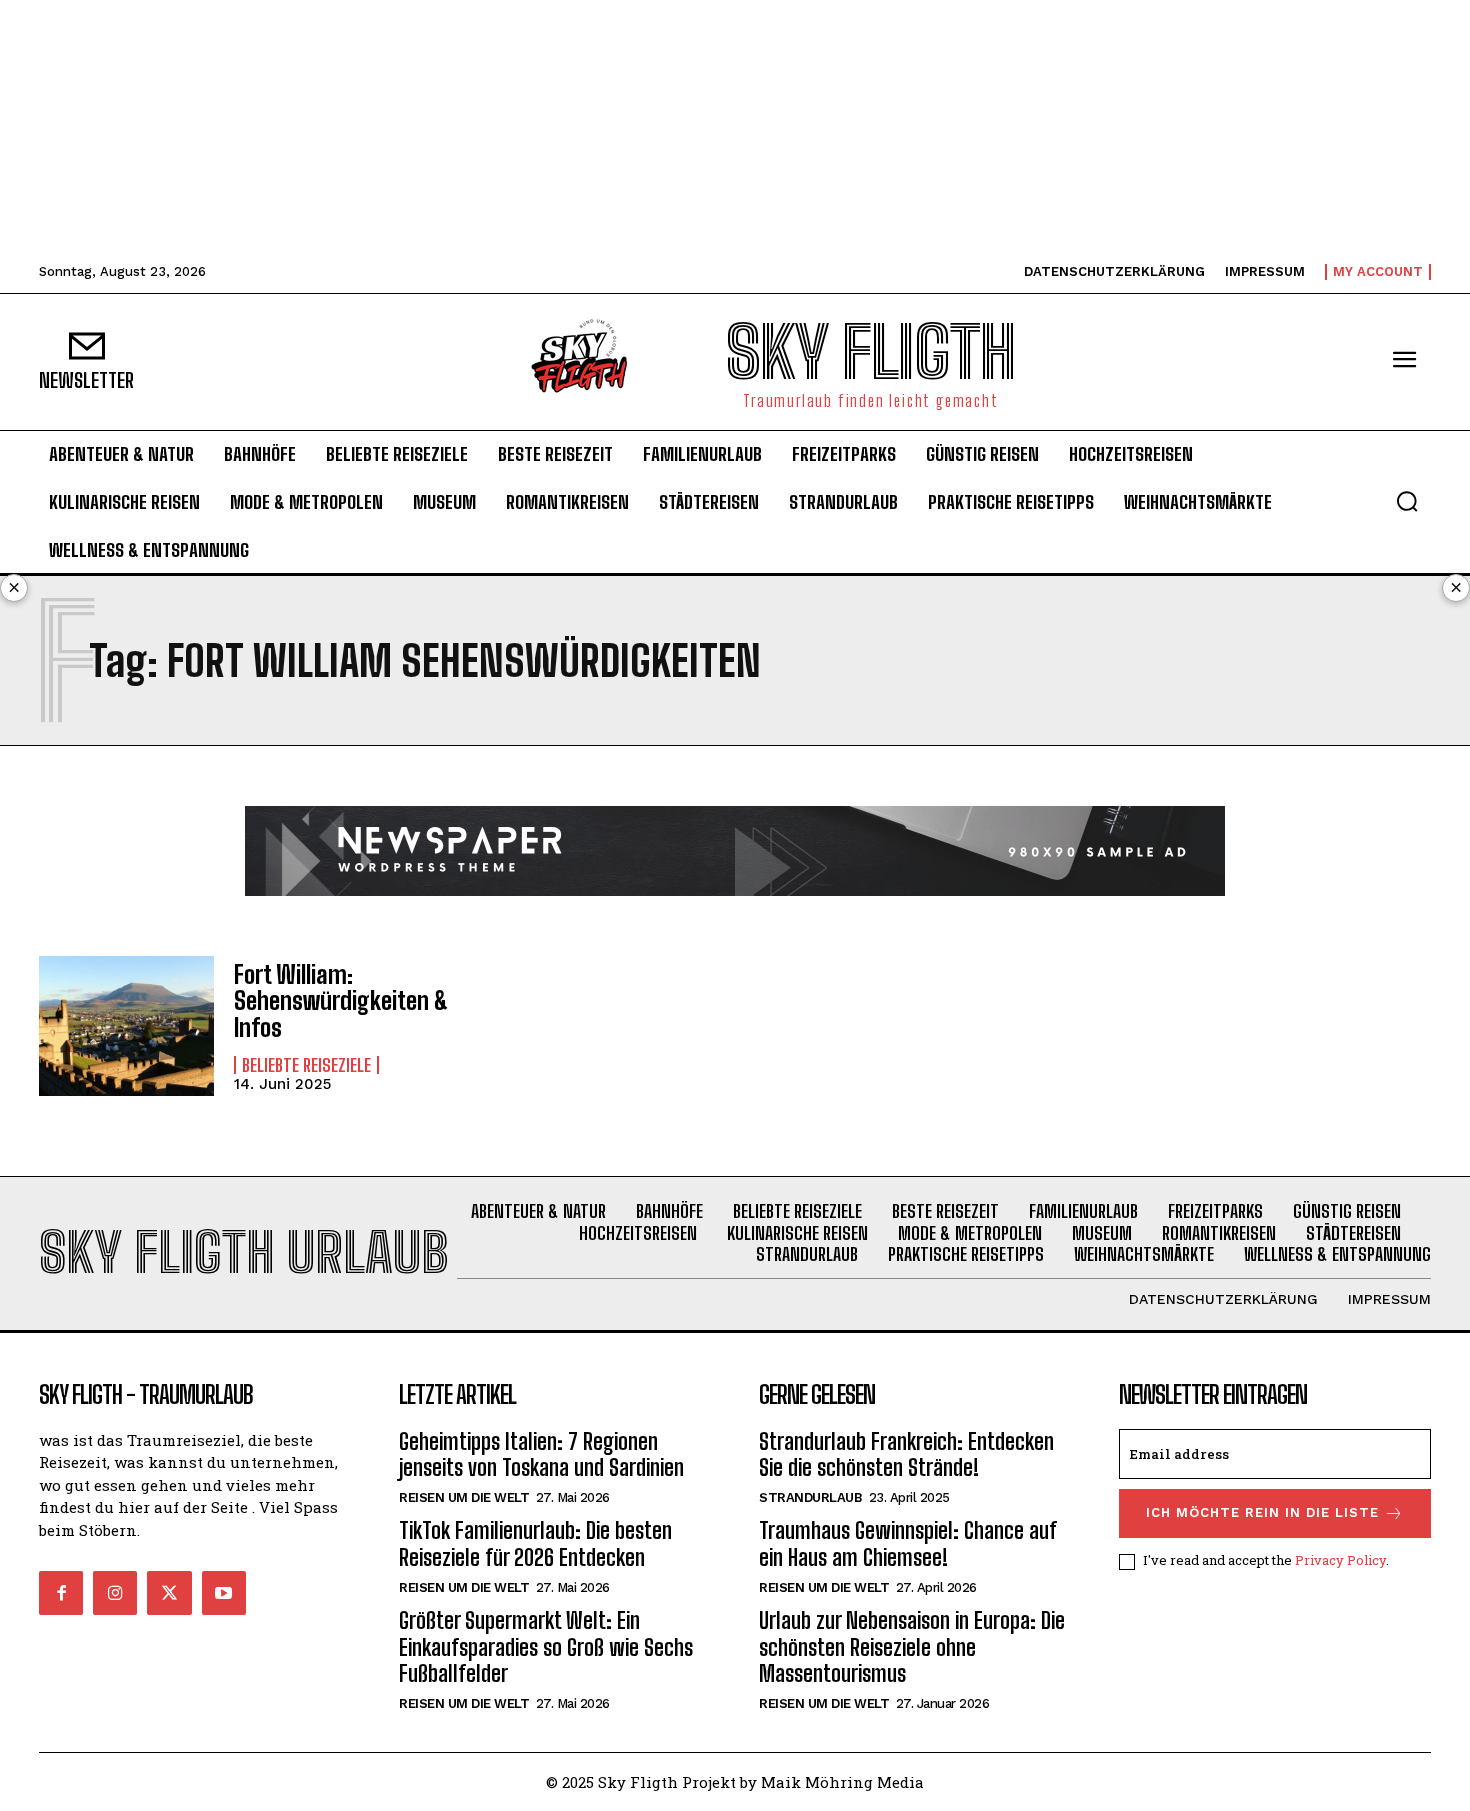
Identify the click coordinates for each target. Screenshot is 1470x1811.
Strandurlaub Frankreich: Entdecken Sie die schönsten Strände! (906, 1454)
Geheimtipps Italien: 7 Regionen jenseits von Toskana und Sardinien (541, 1454)
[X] (169, 1593)
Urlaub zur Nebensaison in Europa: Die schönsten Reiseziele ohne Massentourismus (912, 1647)
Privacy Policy (1340, 1560)
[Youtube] (224, 1593)
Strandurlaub (810, 1497)
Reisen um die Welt (464, 1497)
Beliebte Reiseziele (306, 1065)
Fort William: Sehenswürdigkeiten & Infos (341, 1001)
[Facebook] (61, 1593)
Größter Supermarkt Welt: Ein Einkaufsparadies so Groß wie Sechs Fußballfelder (546, 1647)
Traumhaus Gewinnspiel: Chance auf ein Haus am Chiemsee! (908, 1543)
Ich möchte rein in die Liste (1262, 1512)
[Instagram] (115, 1593)
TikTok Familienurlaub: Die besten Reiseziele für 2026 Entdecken (535, 1543)
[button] (1407, 501)
